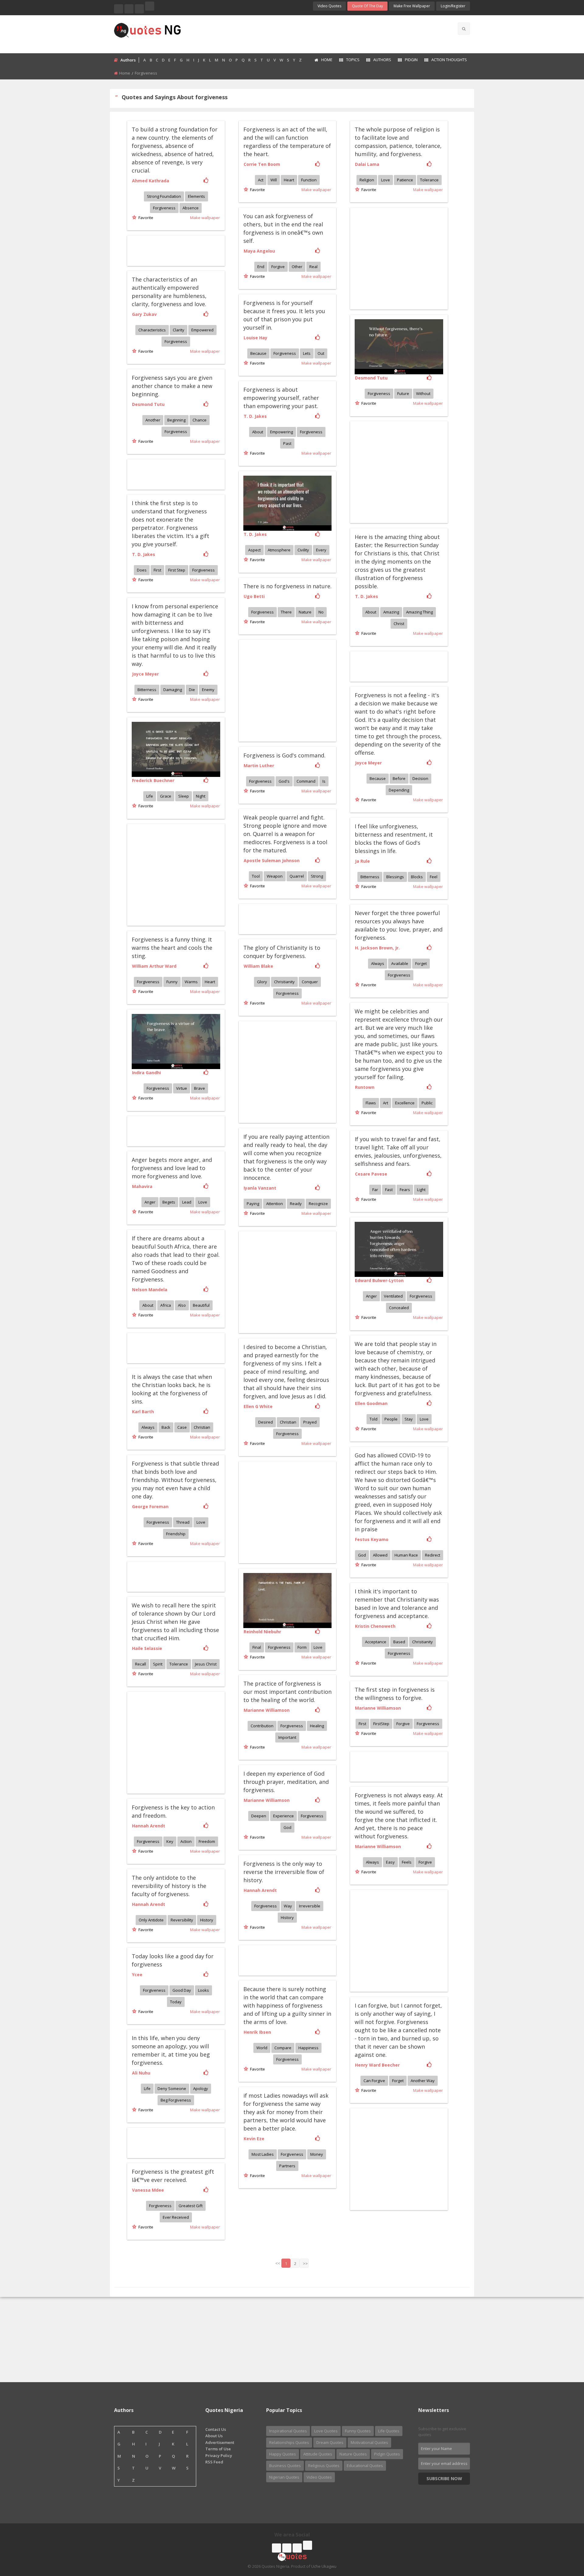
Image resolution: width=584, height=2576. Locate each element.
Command (306, 781)
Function (309, 180)
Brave (200, 1088)
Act (261, 180)
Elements (196, 196)
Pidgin (411, 60)
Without (423, 393)
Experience (283, 1816)
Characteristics (152, 330)
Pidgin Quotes (387, 2454)
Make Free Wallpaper (412, 6)
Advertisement (220, 2442)
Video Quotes (329, 6)
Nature (305, 612)
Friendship (176, 1534)
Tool (256, 876)
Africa (166, 1305)
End (261, 267)
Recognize (318, 1204)
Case (182, 1427)
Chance (200, 420)
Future (403, 393)
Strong (317, 876)
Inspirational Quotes (288, 2431)
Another (153, 420)
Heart (289, 180)
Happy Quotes (283, 2454)
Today (176, 2002)
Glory (262, 982)
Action (186, 1841)
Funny (172, 982)
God (362, 1555)
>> (305, 2263)
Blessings (395, 877)
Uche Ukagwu (324, 2566)
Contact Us (216, 2429)
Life (150, 796)
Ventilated (393, 1296)
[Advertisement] (316, 33)
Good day (182, 1990)
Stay (409, 1419)
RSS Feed (214, 2462)
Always (378, 963)
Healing (317, 1726)
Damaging (173, 690)
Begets (169, 1202)
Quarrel (297, 876)
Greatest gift (191, 2206)
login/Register (453, 6)
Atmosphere (279, 550)
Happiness (308, 2048)
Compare (283, 2048)
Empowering (282, 432)
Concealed (399, 1308)
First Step (177, 570)
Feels (407, 1862)
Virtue (182, 1088)
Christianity (284, 982)
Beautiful (201, 1305)
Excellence (405, 1103)
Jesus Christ (206, 1664)
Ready (296, 1204)
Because (258, 353)
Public (427, 1103)
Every (321, 550)
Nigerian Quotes (284, 2477)
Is (324, 781)
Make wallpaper (205, 218)
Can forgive (374, 2081)
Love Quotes (326, 2431)
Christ (399, 624)
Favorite (145, 218)
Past (287, 443)
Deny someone (172, 2088)
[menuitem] (323, 60)
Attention (275, 1204)
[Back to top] (564, 2538)
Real (313, 267)
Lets (307, 353)
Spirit (158, 1664)
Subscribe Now (444, 2478)
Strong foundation (164, 196)
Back (166, 1427)
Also (182, 1305)
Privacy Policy (219, 2455)
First (157, 570)
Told (374, 1419)
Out (321, 353)
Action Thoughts (449, 60)
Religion (367, 180)
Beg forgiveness (176, 2100)
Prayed (310, 1422)
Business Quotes (285, 2466)
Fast (389, 1190)
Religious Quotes (324, 2466)
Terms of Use (218, 2449)
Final (257, 1647)
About (258, 432)
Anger (150, 1202)
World (262, 2048)
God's (284, 781)
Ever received (176, 2217)
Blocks (417, 877)
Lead (187, 1202)
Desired (266, 1422)
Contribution (262, 1726)
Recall (141, 1664)
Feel (434, 877)
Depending (399, 790)
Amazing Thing (419, 612)
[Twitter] (129, 9)
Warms (191, 982)
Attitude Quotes (318, 2454)
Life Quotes (389, 2431)
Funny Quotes (358, 2431)
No (321, 612)
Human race (406, 1555)
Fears (405, 1190)
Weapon (275, 876)
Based (399, 1642)
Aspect (254, 550)
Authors (382, 60)
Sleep (184, 796)
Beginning (176, 420)
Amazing (391, 612)
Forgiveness (164, 208)
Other (297, 267)
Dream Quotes (330, 2442)
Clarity (179, 330)
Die (192, 690)
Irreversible (310, 1906)
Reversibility (182, 1920)
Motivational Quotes (369, 2442)
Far (375, 1190)
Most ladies (263, 2154)
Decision (420, 778)
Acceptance (376, 1642)
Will (274, 180)
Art (386, 1103)
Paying (253, 1204)
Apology (201, 2088)
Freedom (207, 1841)
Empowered (202, 330)
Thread (183, 1522)
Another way (423, 2081)
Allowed (380, 1555)
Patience (405, 180)
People (391, 1419)
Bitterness (147, 690)
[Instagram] (139, 9)
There (286, 612)
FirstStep (381, 1724)
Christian (288, 1422)
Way (288, 1906)
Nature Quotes (353, 2454)
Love (386, 180)
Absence (191, 208)
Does (142, 570)
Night (201, 796)
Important (287, 1737)
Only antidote (151, 1920)
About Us (214, 2436)
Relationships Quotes (289, 2442)
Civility (303, 550)
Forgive (278, 267)
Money (317, 2154)
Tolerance (429, 180)
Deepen (259, 1816)
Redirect (433, 1555)
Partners (287, 2166)
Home (327, 60)
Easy (390, 1862)
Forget (421, 963)
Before (399, 778)
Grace (166, 796)
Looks (203, 1990)
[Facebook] (119, 9)
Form (302, 1647)
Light (421, 1190)
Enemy (208, 690)
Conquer (310, 982)
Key (170, 1841)
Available (400, 963)
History (287, 1917)
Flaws (371, 1103)
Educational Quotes (365, 2466)
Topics (353, 60)
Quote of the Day (367, 6)
